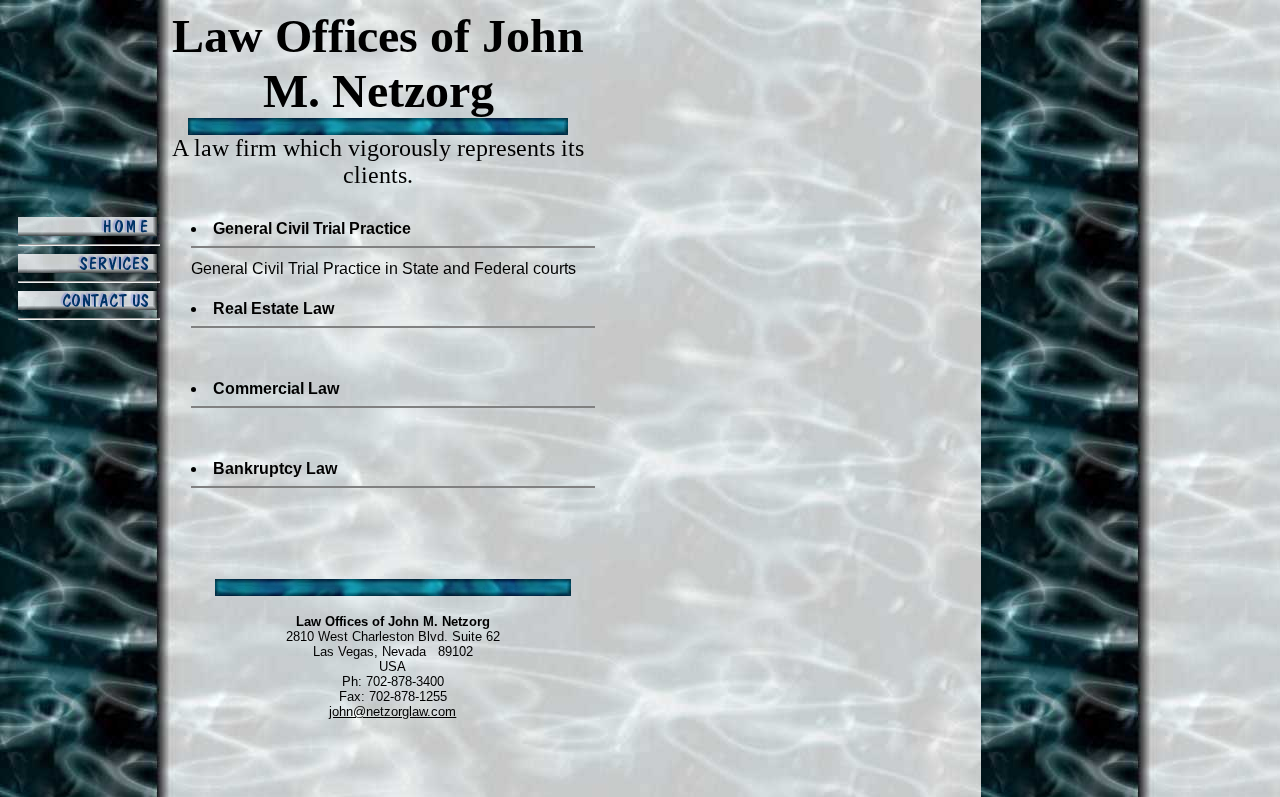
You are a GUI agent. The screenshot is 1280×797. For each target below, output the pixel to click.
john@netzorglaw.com (392, 711)
